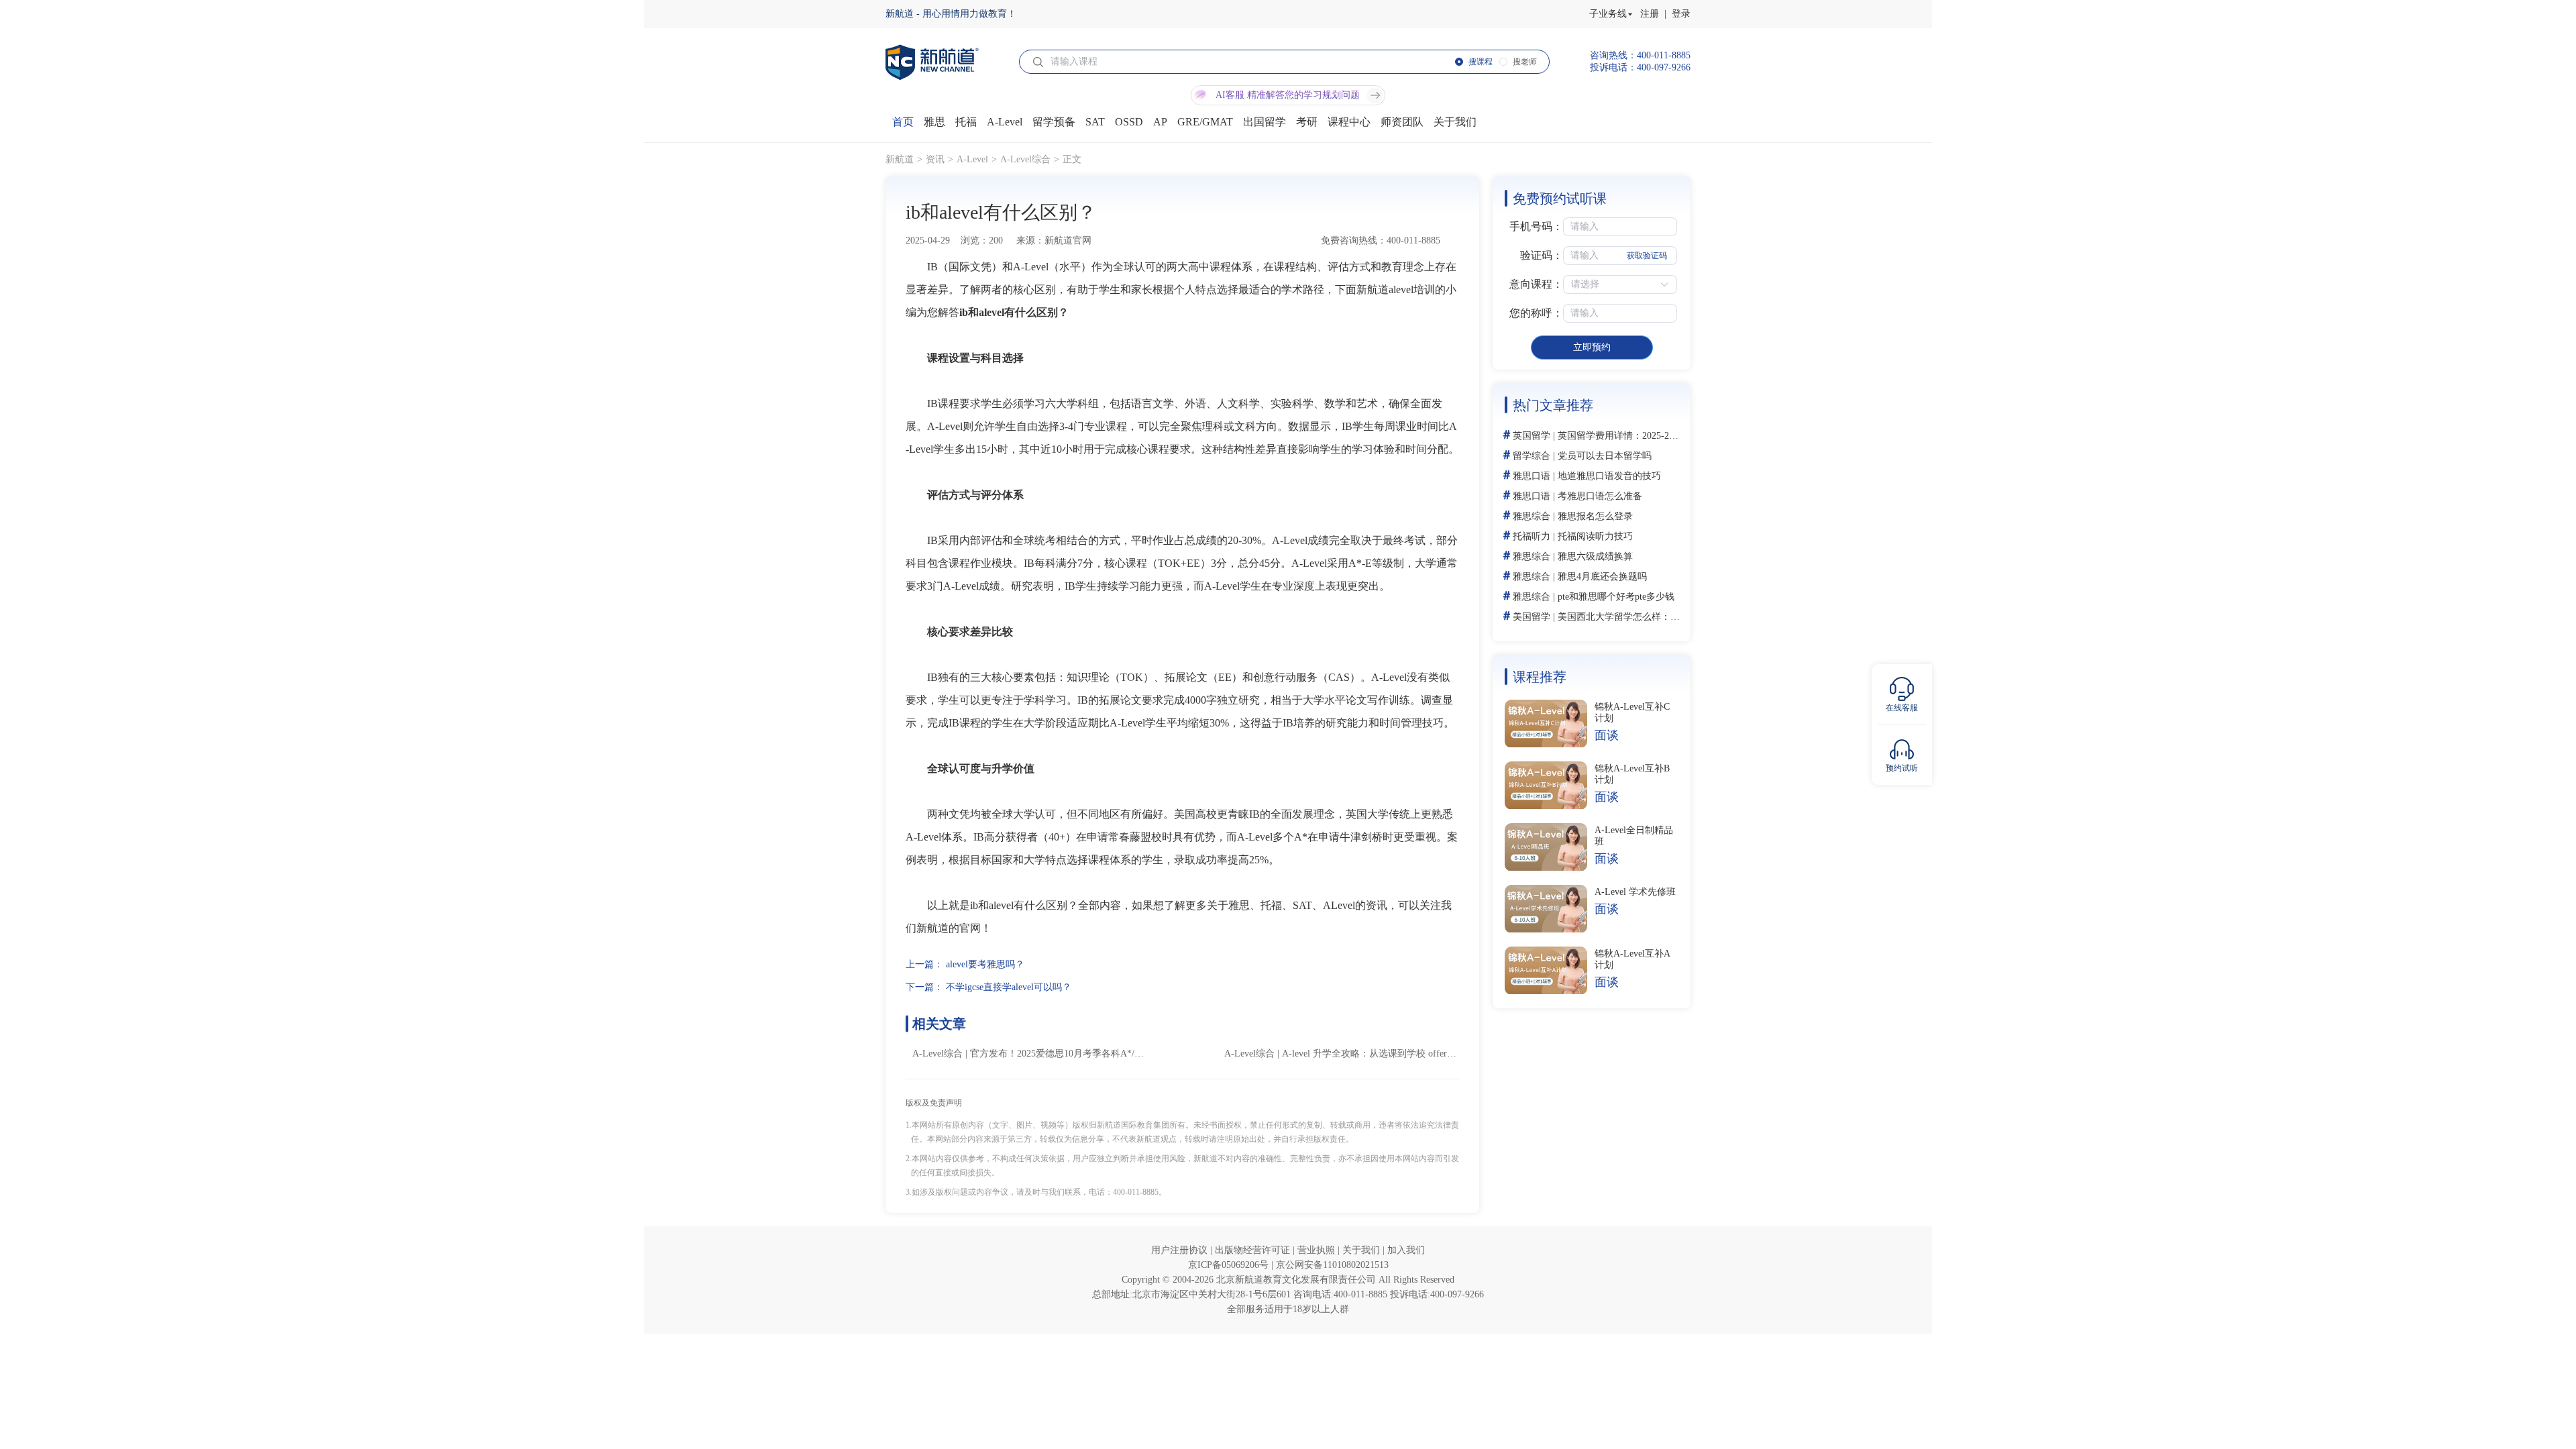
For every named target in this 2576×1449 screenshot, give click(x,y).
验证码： (1542, 255)
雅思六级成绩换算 (1595, 556)
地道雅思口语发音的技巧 (1609, 476)
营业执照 (1318, 1250)
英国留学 (1532, 436)
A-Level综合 (1025, 159)
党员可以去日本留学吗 (1605, 456)
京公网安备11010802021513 (1332, 1265)
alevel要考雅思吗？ (985, 964)
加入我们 (1406, 1250)
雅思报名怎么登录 (1595, 516)
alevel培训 (1412, 289)
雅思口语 (1532, 476)
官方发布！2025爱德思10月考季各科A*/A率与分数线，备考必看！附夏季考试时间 (1140, 1054)
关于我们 (1362, 1250)
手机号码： (1536, 226)
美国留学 (1532, 617)
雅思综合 (1532, 516)
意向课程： (1536, 284)
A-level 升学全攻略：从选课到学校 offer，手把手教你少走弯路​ (1411, 1054)
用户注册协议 (1181, 1250)
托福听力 (1532, 536)
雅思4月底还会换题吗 (1602, 577)
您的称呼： (1536, 313)
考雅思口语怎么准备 (1600, 496)
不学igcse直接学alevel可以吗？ (1009, 987)
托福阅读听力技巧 (1595, 536)
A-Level (972, 159)
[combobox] (1449, 1422)
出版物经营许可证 (1254, 1250)
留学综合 (1532, 456)
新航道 (900, 159)
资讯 (935, 159)
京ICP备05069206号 (1230, 1265)
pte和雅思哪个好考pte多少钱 (1616, 597)
